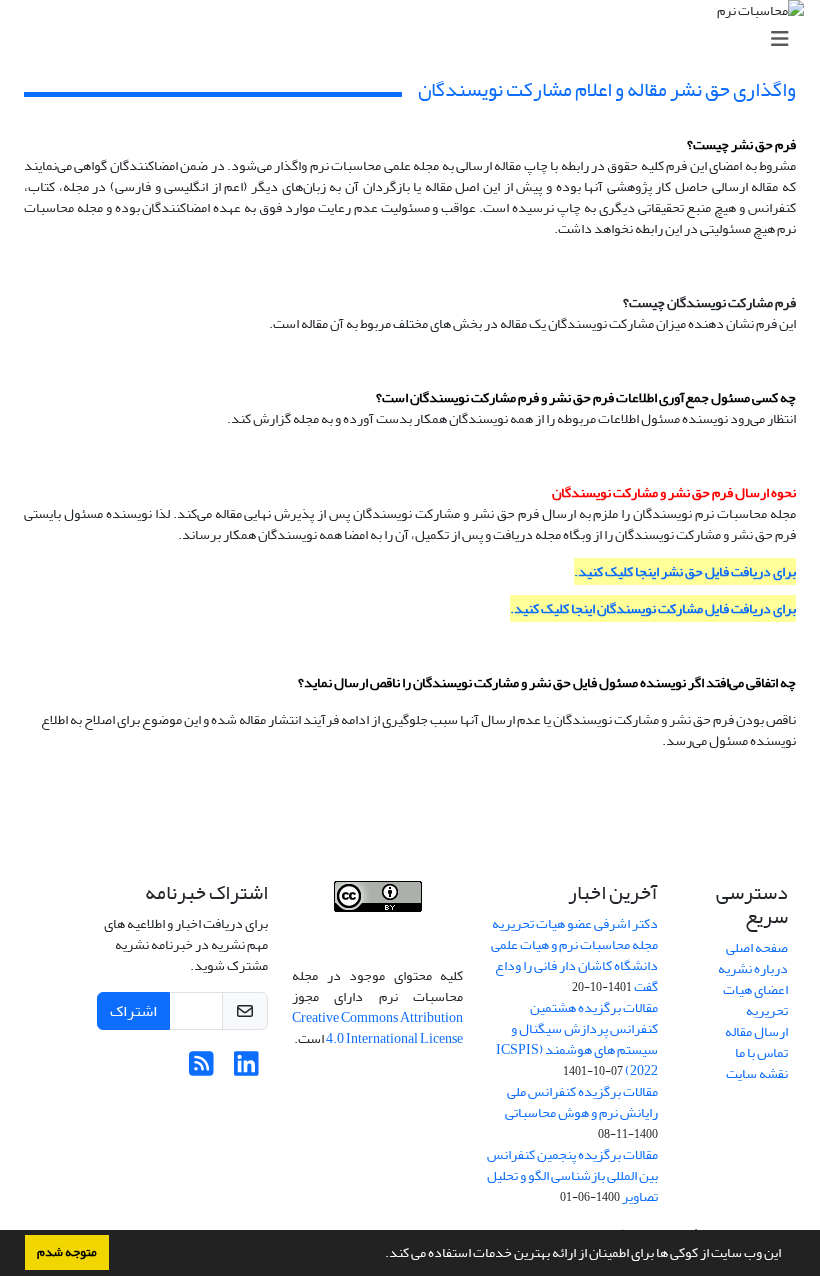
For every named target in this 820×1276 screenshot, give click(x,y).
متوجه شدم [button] (67, 1252)
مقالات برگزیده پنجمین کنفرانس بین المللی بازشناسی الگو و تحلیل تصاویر (572, 1175)
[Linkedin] (246, 1069)
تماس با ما (761, 1052)
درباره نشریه (753, 968)
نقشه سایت (757, 1073)
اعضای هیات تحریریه (755, 1000)
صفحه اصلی (757, 947)
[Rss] (201, 1069)
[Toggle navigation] (416, 39)
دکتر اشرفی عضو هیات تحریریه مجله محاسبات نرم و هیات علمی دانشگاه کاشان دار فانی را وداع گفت (574, 955)
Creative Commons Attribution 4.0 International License (377, 1028)
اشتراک (133, 1011)
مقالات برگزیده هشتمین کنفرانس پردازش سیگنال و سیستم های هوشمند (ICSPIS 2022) (577, 1039)
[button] (380, 1255)
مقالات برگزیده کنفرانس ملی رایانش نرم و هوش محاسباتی (581, 1102)
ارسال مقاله (756, 1031)
